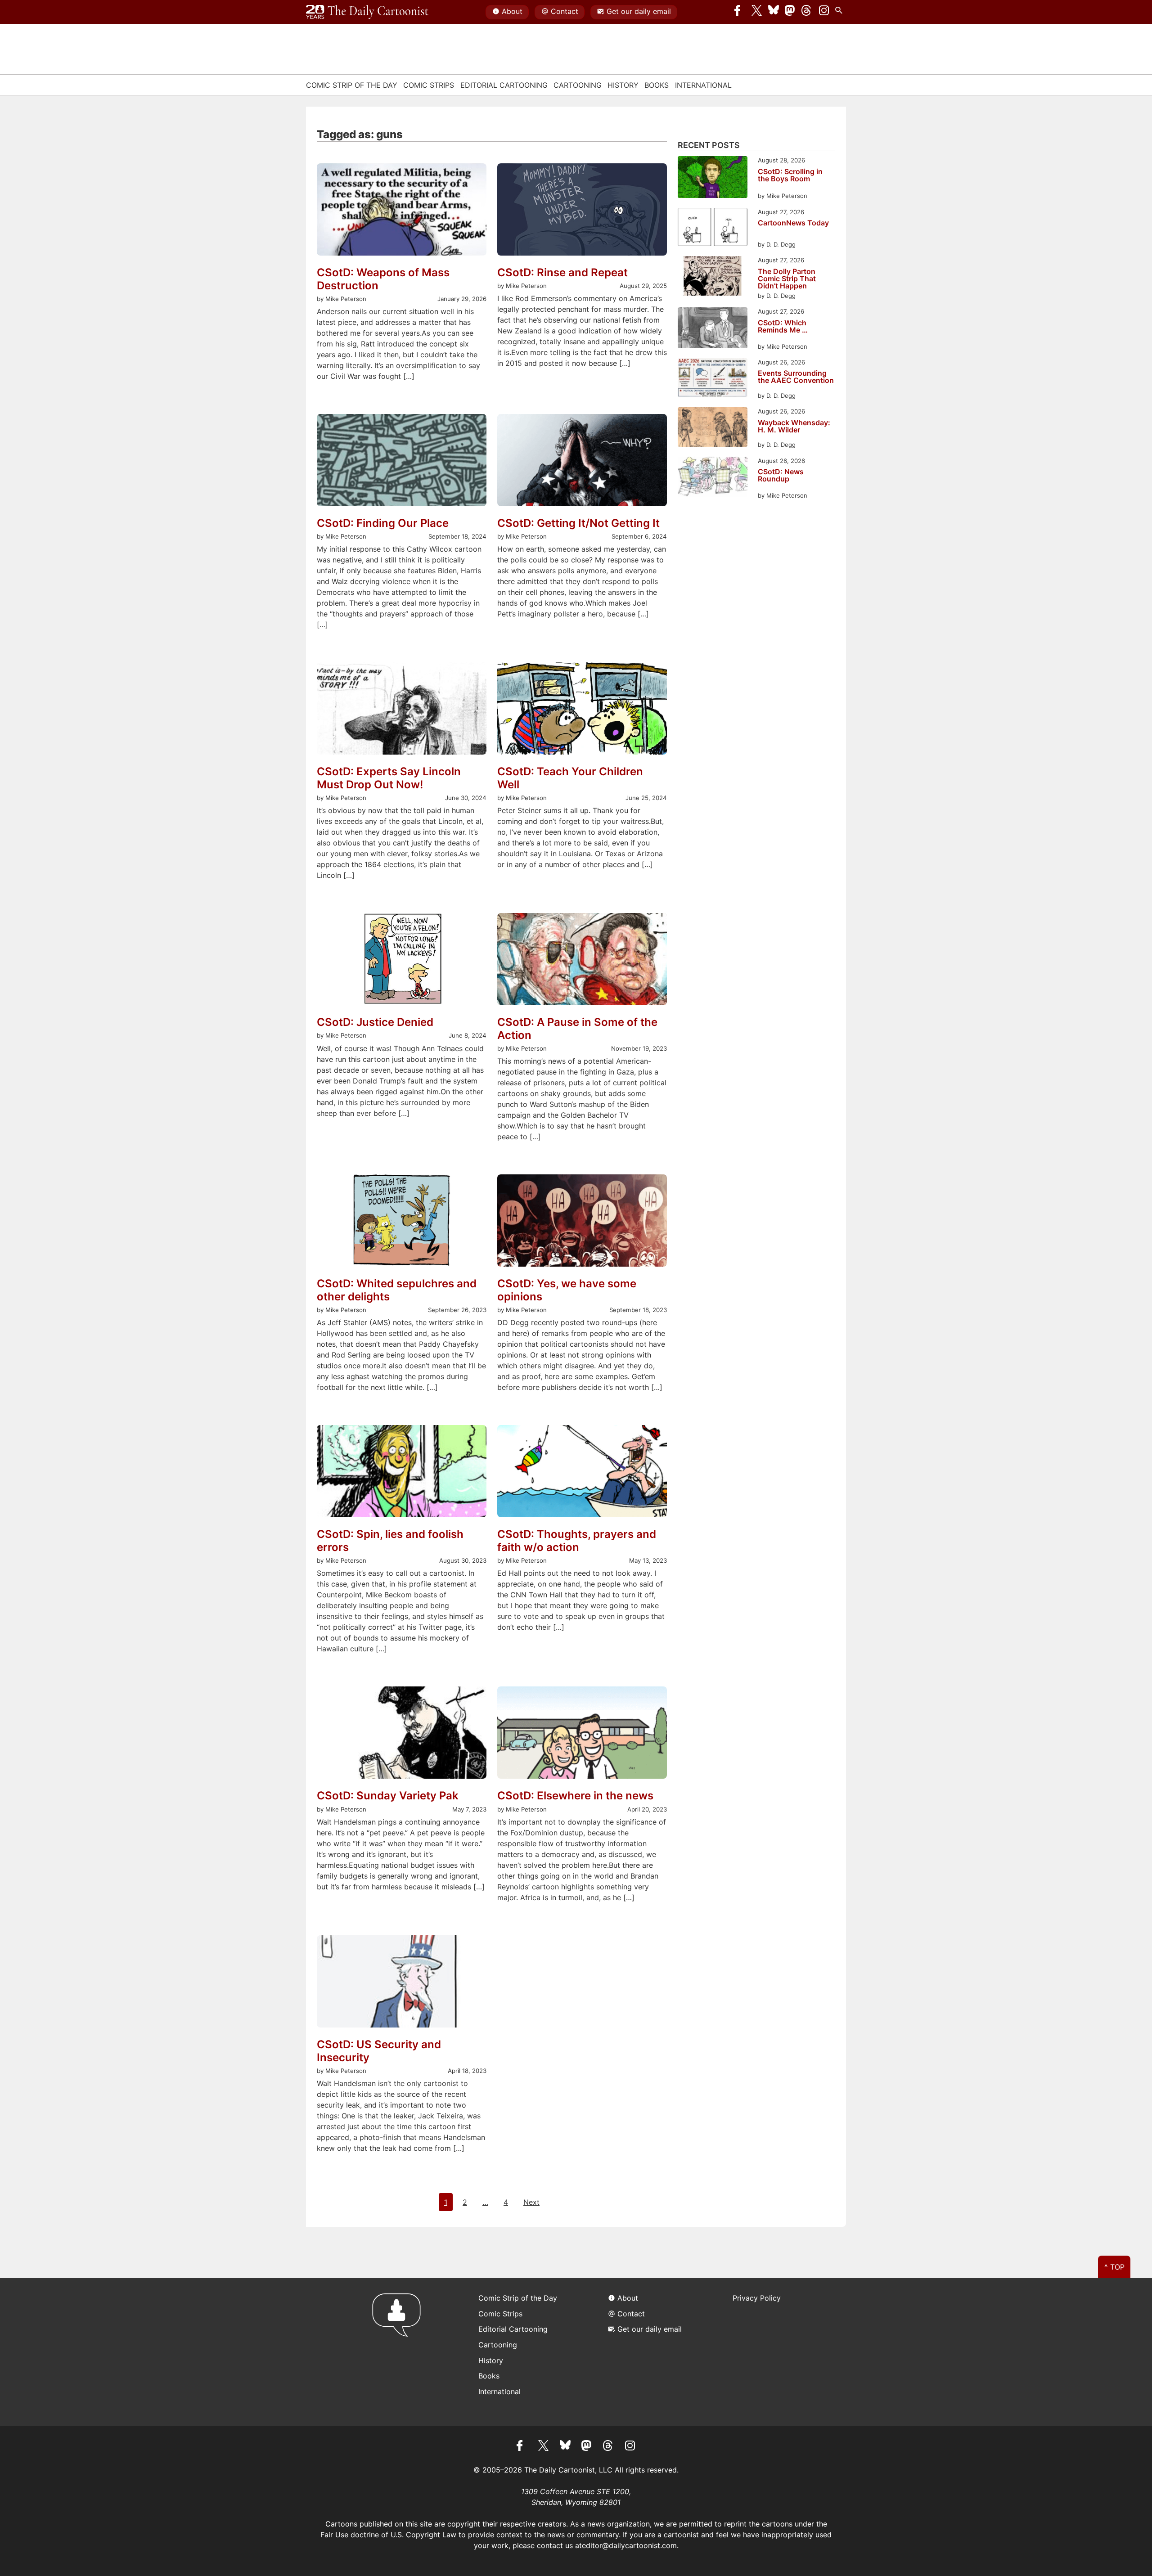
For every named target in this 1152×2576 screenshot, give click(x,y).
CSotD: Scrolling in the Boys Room (790, 175)
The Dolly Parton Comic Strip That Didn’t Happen (787, 279)
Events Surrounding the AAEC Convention (796, 377)
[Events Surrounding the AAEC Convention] (713, 379)
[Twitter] (757, 12)
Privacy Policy (757, 2298)
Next (531, 2202)
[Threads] (807, 12)
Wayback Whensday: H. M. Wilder (794, 427)
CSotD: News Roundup (781, 476)
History (623, 85)
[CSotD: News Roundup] (713, 479)
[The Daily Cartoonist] (367, 12)
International (703, 85)
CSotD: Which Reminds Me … (783, 327)
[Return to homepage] (399, 2352)
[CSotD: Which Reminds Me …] (713, 329)
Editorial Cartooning (504, 85)
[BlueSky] (774, 12)
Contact (565, 11)
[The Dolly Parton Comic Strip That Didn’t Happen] (713, 277)
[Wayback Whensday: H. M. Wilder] (713, 428)
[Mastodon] (790, 12)
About (512, 11)
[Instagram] (824, 12)
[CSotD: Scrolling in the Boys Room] (713, 178)
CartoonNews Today (793, 223)
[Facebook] (740, 12)
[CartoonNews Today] (713, 229)
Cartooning (578, 85)
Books (657, 85)
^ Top (1114, 2267)
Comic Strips (429, 85)
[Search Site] (841, 12)
